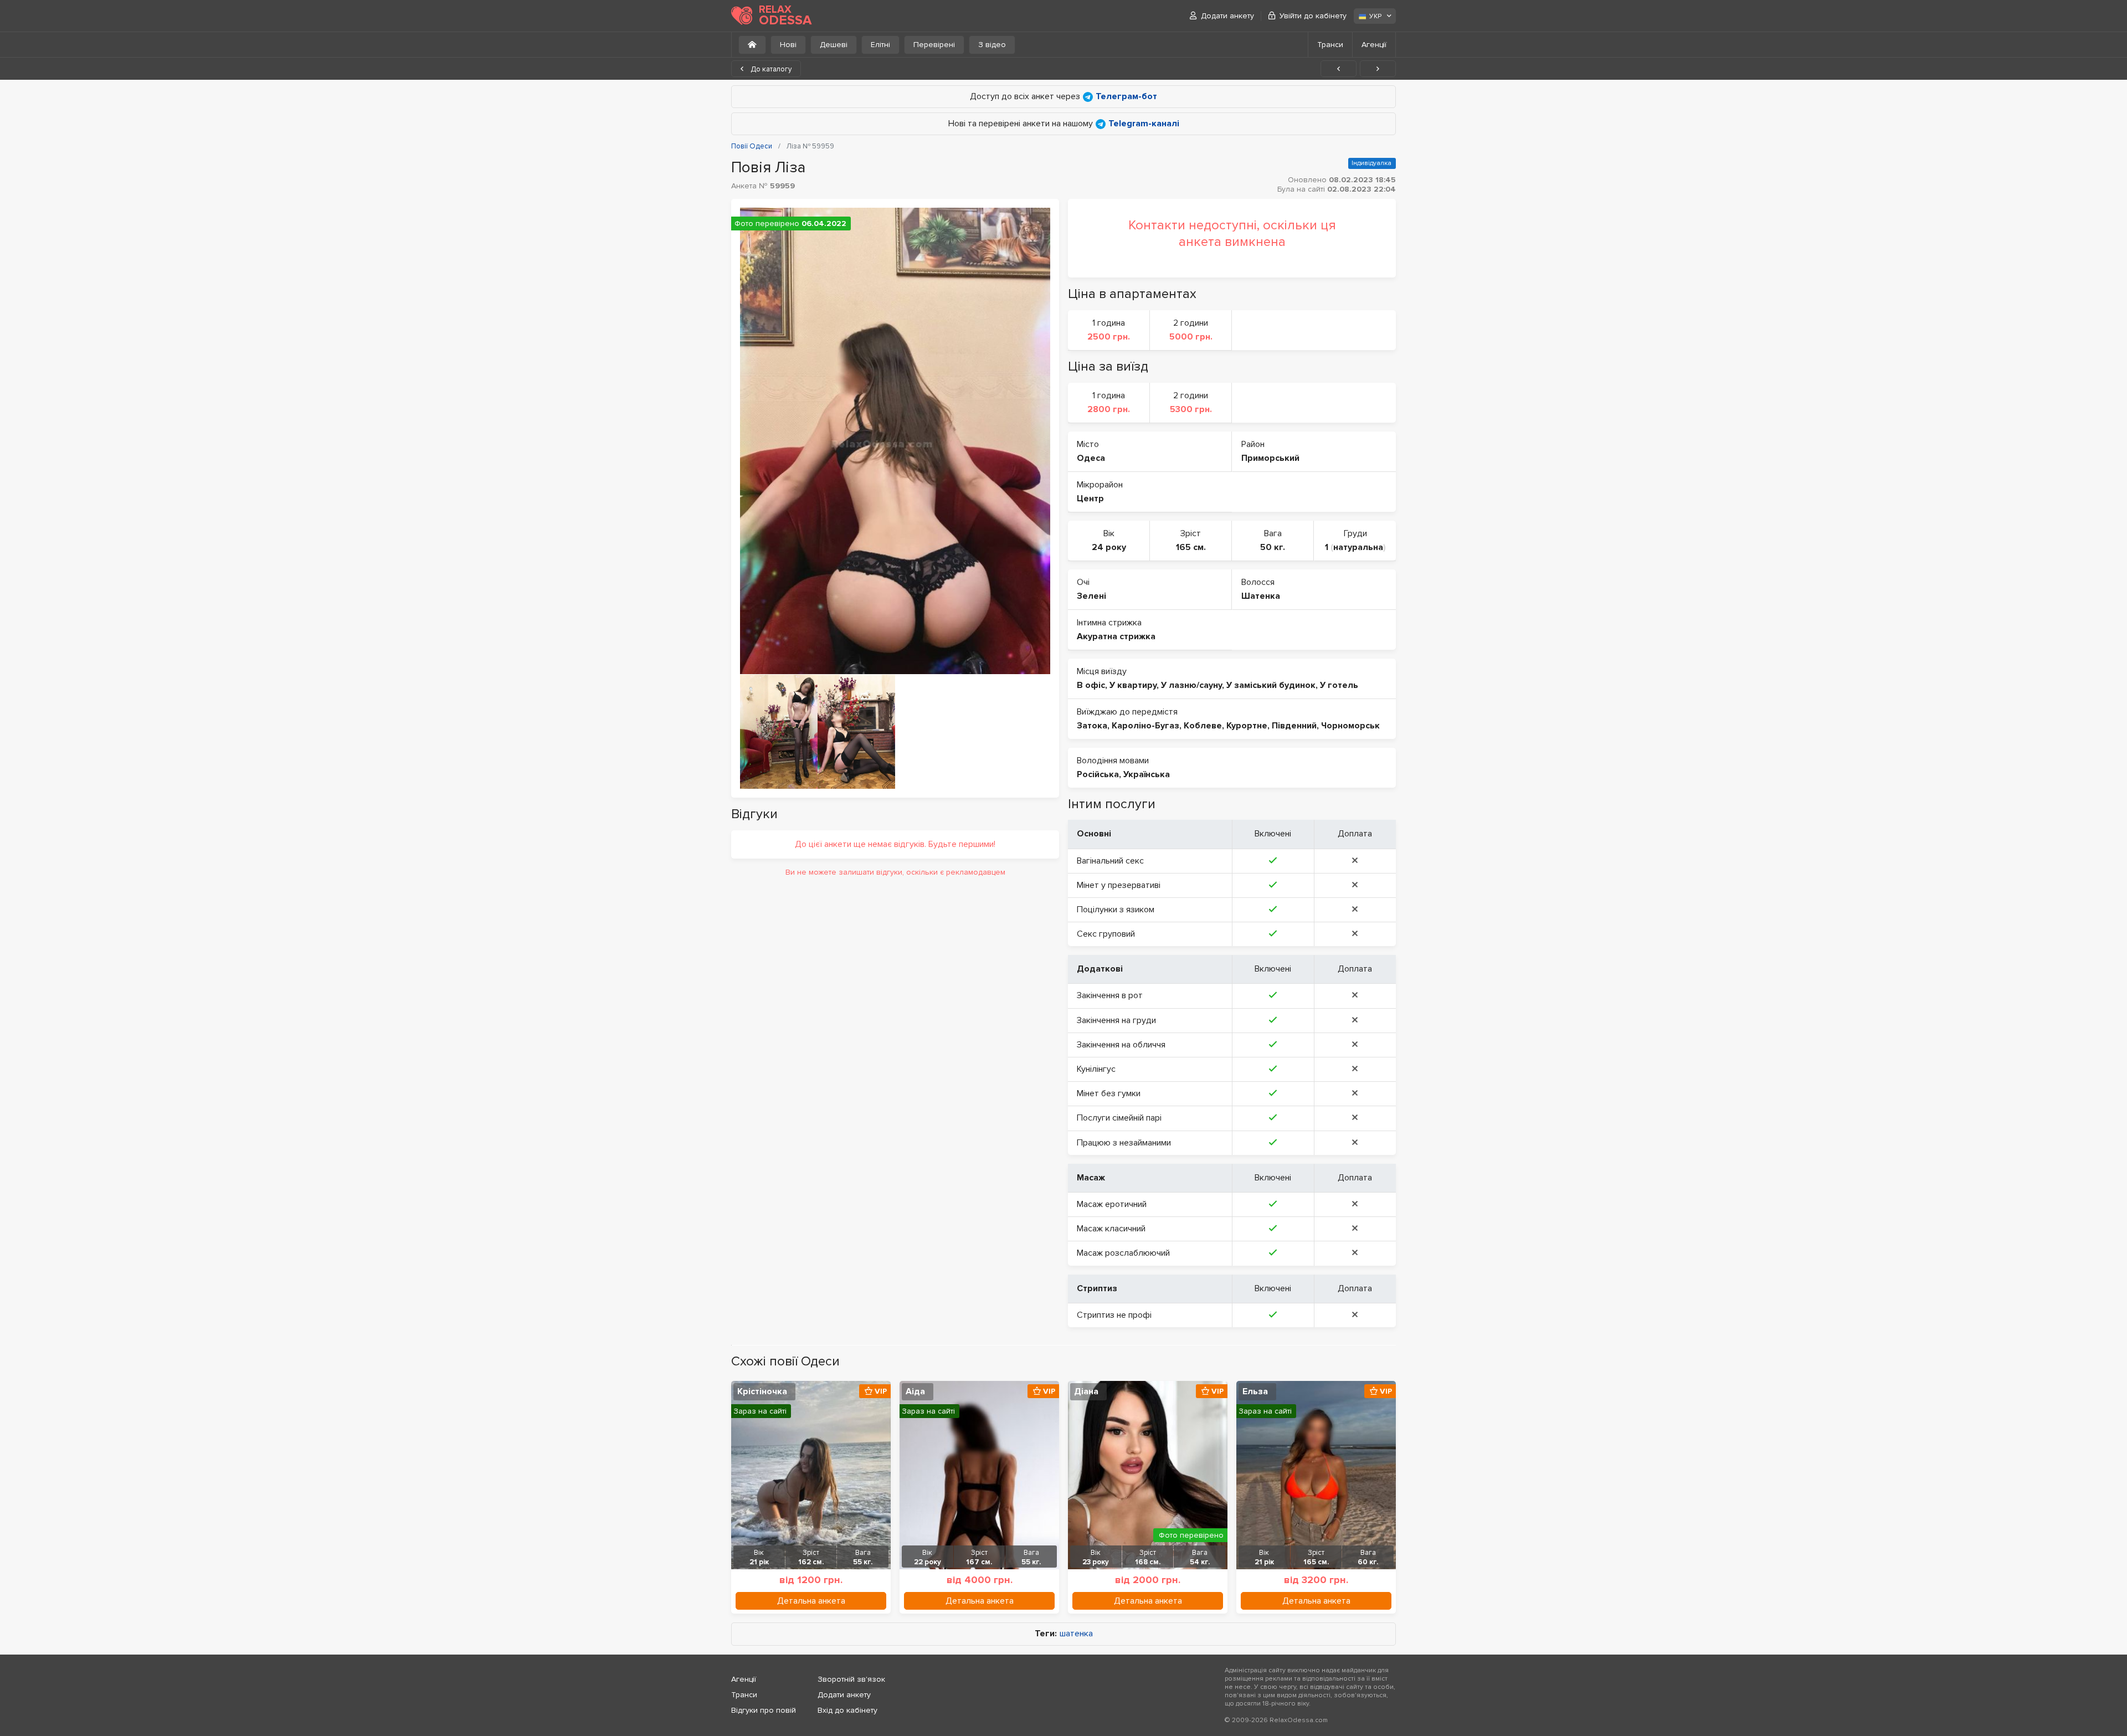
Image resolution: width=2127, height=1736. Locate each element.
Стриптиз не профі (1114, 1315)
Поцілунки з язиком (1116, 910)
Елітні (880, 45)
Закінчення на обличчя (1121, 1045)
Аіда (915, 1391)
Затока (1092, 726)
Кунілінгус (1096, 1069)
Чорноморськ (1350, 726)
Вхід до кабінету (847, 1710)
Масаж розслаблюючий (1123, 1253)
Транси (1330, 45)
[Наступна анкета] (1378, 69)
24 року (1109, 547)
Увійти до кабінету (1313, 16)
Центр (1090, 499)
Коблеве (1203, 726)
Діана (1086, 1391)
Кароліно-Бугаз (1145, 726)
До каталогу (770, 69)
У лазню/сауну (1191, 685)
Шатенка (1261, 596)
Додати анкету (1227, 16)
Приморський (1270, 458)
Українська (1147, 774)
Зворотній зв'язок (851, 1679)
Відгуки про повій (764, 1710)
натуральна (1358, 547)
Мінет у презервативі (1119, 885)
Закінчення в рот (1110, 995)
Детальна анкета (811, 1601)
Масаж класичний (1111, 1229)
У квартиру (1133, 685)
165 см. (1191, 547)
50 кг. (1273, 547)
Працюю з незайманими (1124, 1143)
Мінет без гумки (1109, 1093)
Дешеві (834, 45)
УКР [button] (1375, 16)
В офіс (1091, 685)
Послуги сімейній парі (1119, 1118)
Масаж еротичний (1112, 1204)
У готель (1339, 685)
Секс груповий (1106, 934)
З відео (992, 45)
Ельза (1255, 1391)
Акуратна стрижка (1116, 636)
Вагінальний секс (1110, 861)
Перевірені (934, 45)
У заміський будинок (1271, 685)
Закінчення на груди (1116, 1020)
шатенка (1076, 1634)
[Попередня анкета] (1339, 69)
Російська (1098, 774)
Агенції (1374, 45)
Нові (788, 45)
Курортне (1247, 726)
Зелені (1091, 596)
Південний (1294, 726)
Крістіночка (762, 1391)
